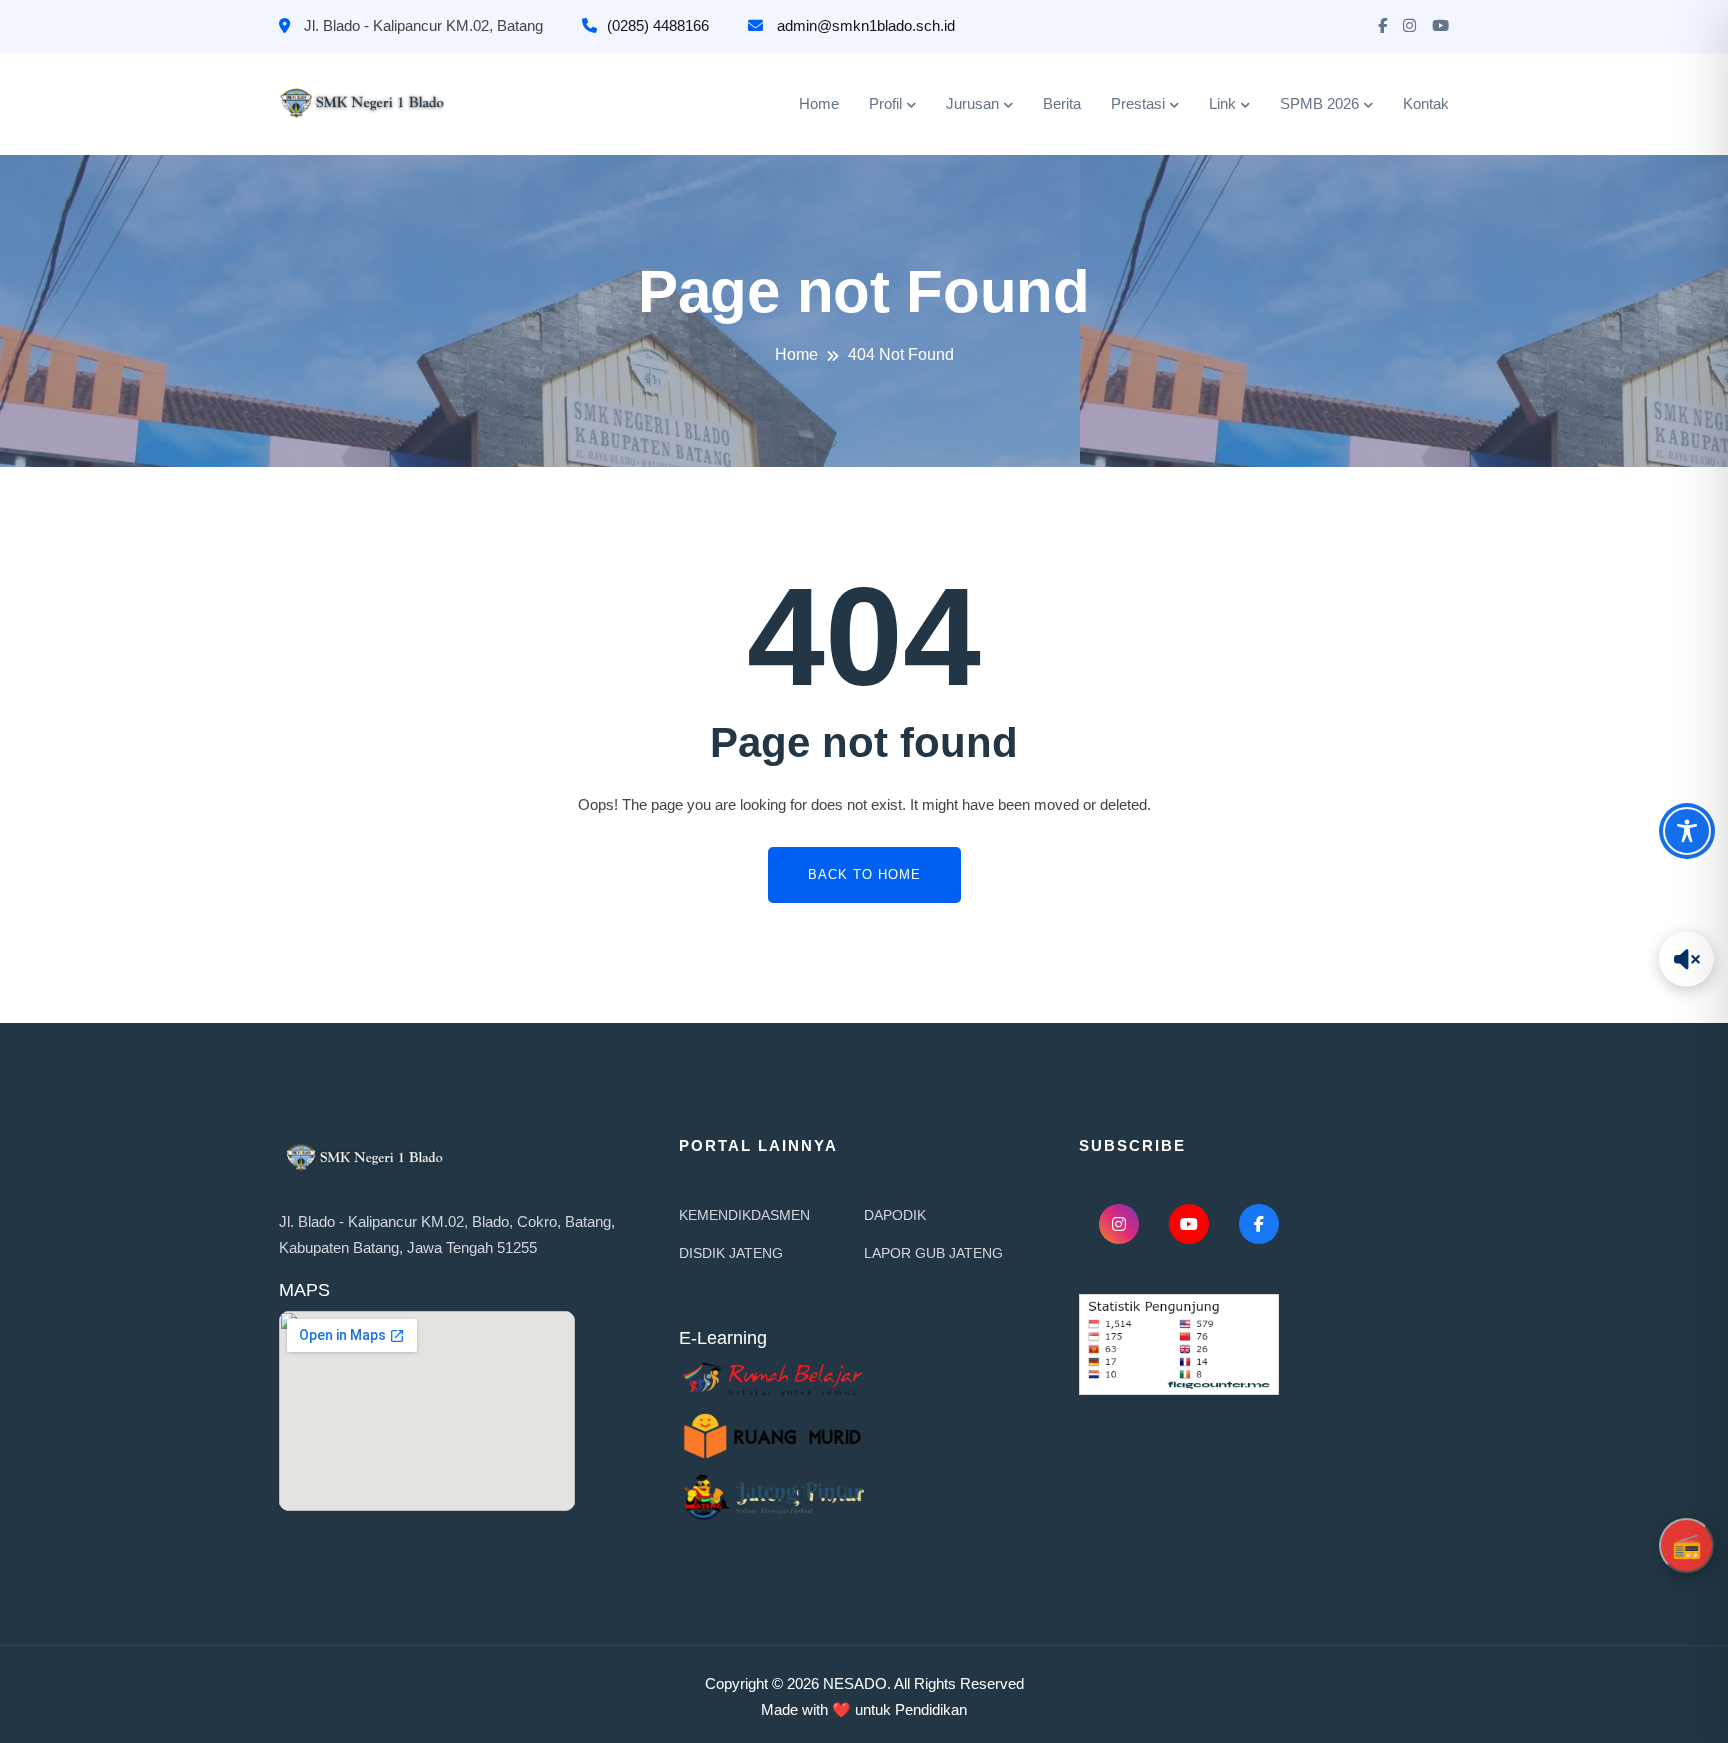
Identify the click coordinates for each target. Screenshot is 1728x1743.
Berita (1062, 103)
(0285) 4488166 (658, 25)
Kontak (1426, 103)
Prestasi (1138, 103)
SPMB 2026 (1319, 103)
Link (1222, 103)
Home (819, 103)
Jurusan (972, 103)
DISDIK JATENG (731, 1253)
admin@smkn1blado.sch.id (864, 25)
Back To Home (864, 874)
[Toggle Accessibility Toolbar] (1687, 831)
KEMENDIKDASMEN (744, 1215)
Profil (885, 103)
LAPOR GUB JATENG (933, 1253)
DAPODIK (895, 1215)
